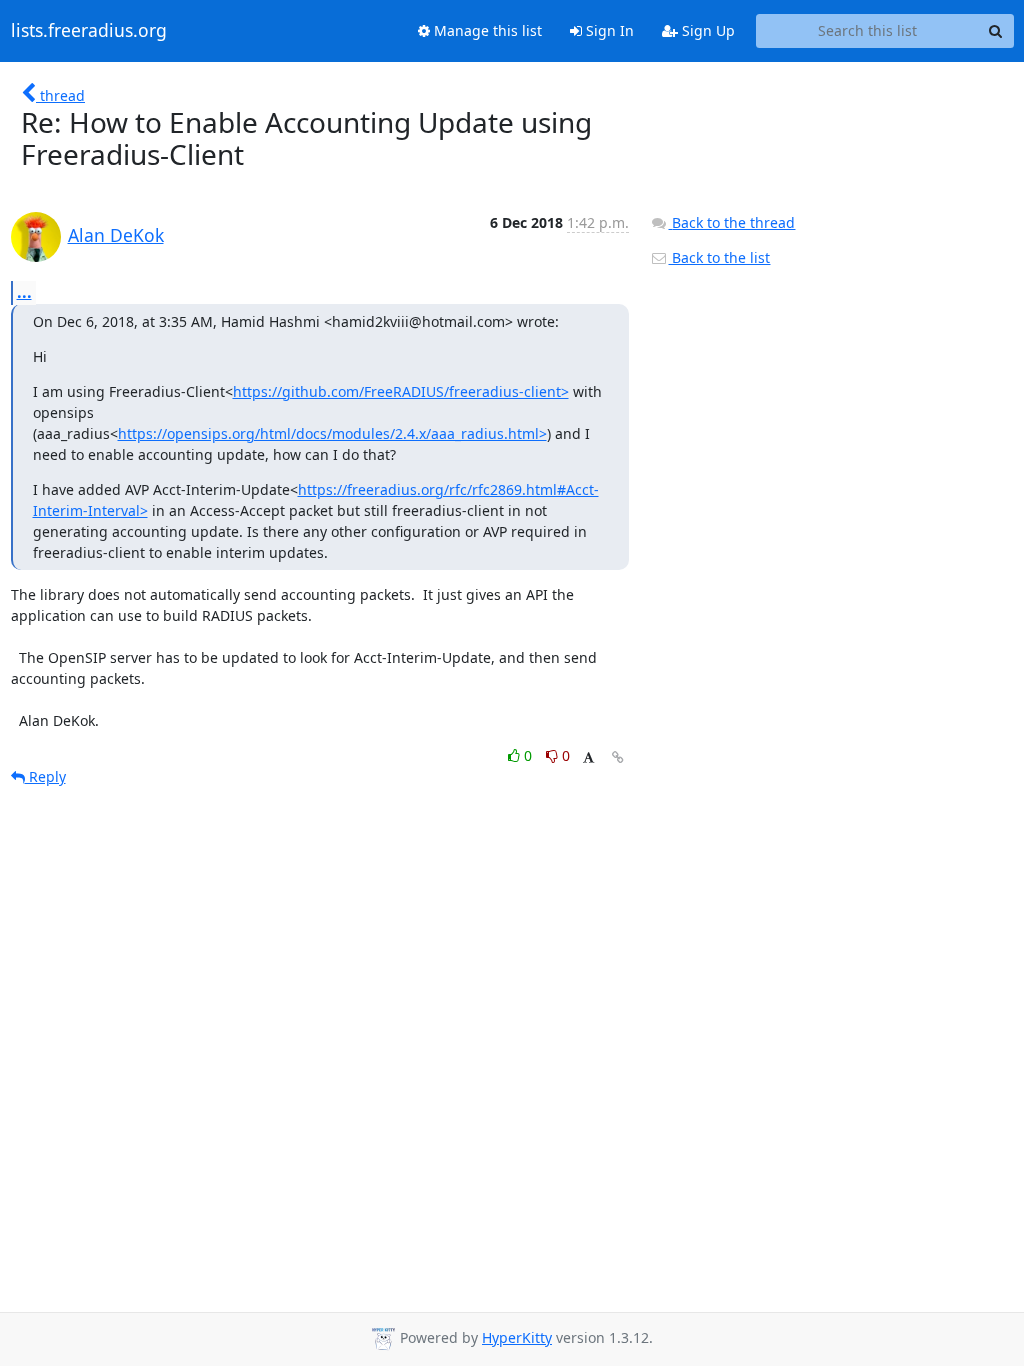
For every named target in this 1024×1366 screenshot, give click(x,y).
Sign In (608, 30)
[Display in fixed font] (588, 758)
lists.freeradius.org (89, 31)
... (24, 292)
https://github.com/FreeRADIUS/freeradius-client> (401, 391)
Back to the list (719, 257)
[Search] (996, 31)
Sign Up (706, 30)
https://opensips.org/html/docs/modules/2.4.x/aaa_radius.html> (332, 433)
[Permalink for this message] (618, 757)
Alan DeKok (116, 235)
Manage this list (486, 30)
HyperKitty (517, 1337)
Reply (45, 776)
